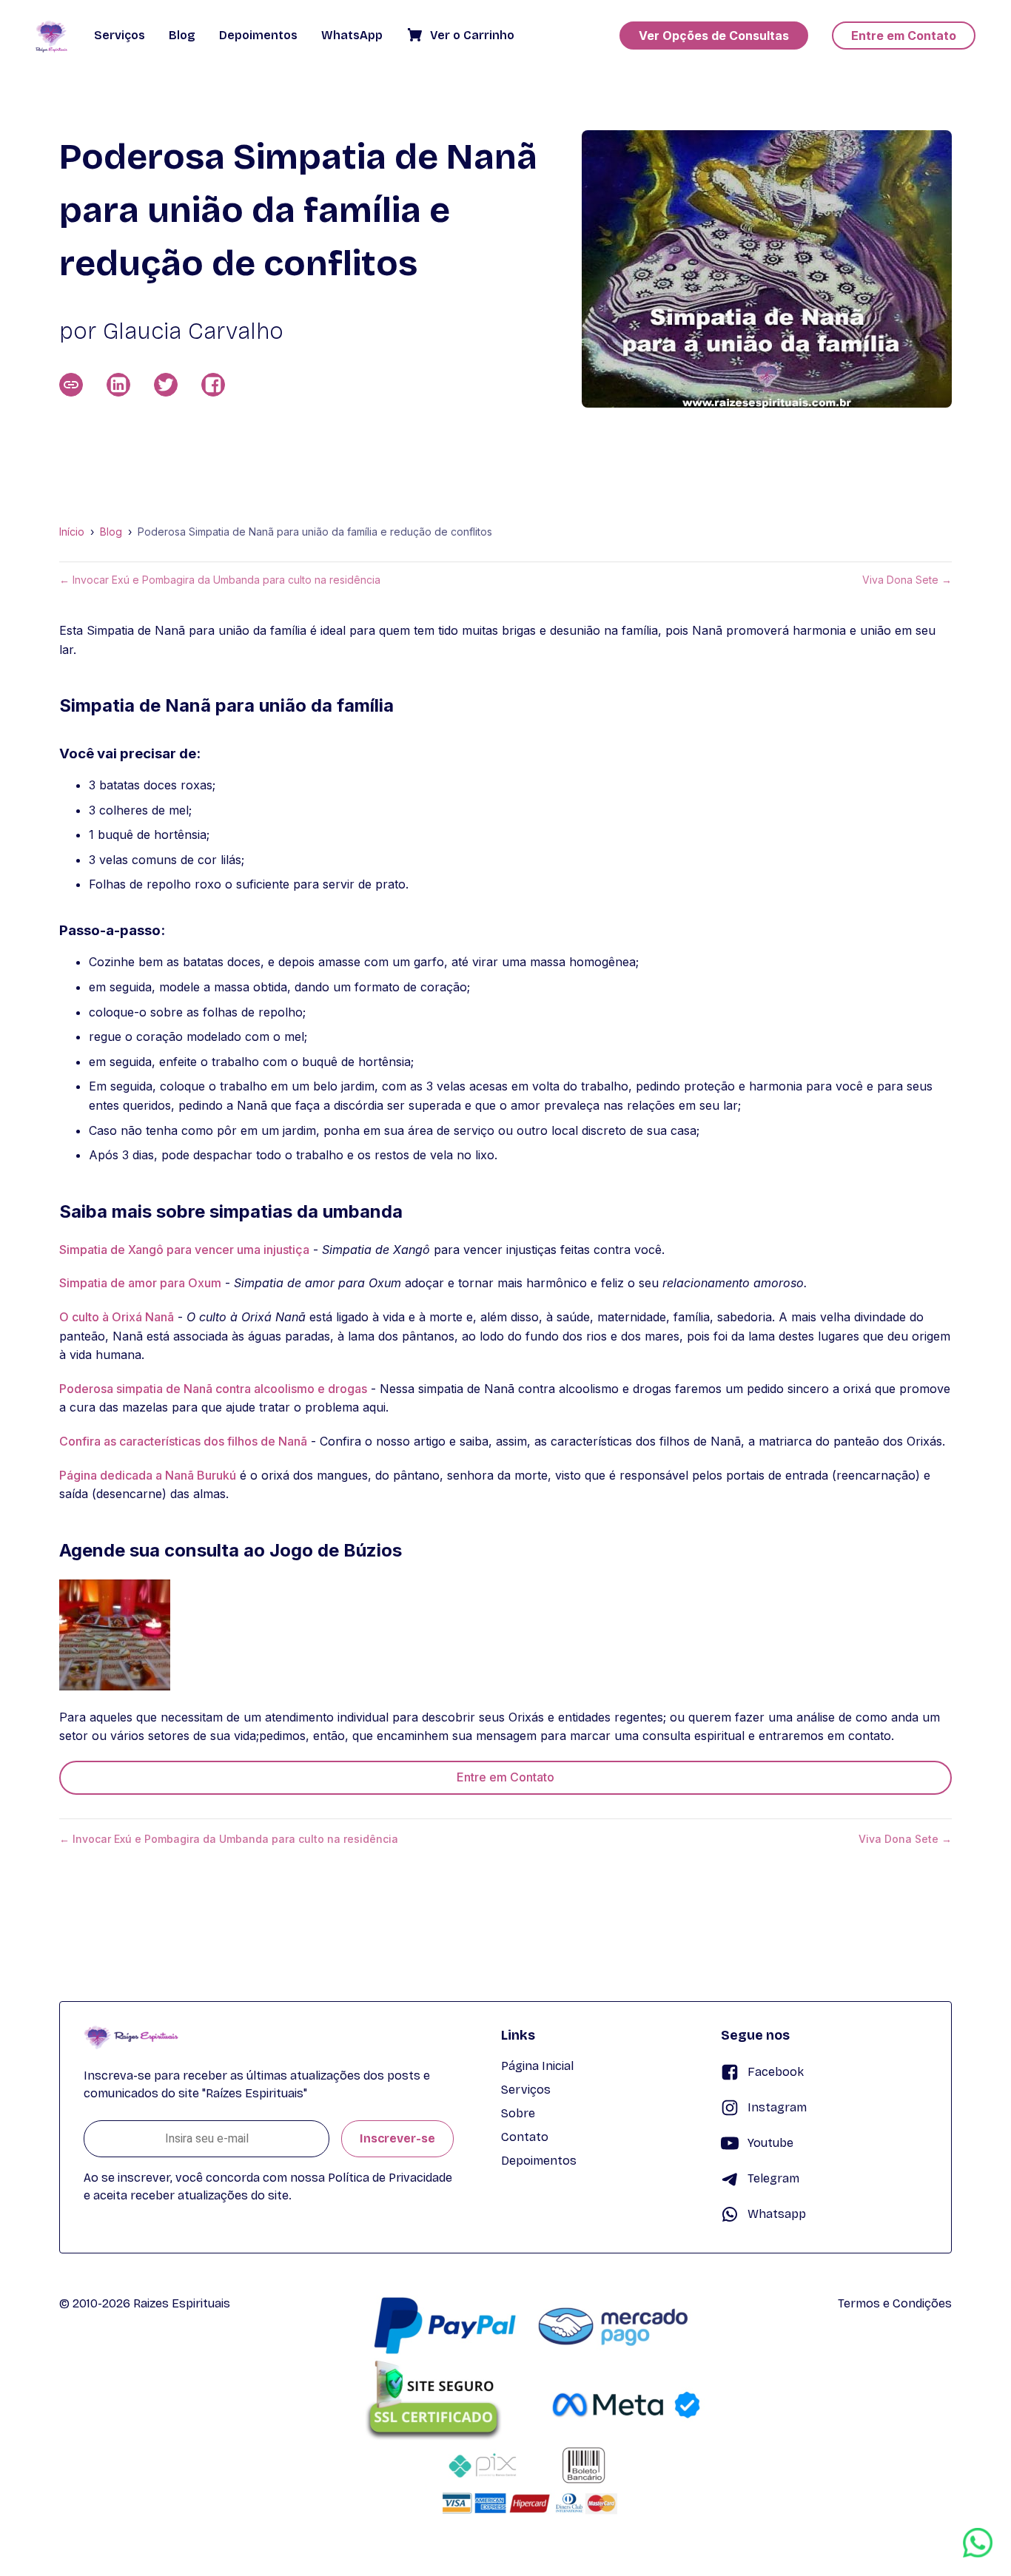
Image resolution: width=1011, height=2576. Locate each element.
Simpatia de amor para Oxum (140, 1283)
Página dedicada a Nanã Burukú (148, 1475)
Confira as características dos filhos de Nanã (183, 1441)
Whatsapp (777, 2214)
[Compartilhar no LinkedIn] (118, 385)
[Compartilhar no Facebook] (213, 385)
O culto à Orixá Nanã (117, 1317)
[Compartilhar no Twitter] (166, 385)
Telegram (773, 2178)
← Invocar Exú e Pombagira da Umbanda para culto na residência (220, 580)
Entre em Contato (505, 1777)
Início (72, 532)
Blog (111, 532)
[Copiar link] (71, 385)
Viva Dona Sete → (907, 580)
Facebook (776, 2072)
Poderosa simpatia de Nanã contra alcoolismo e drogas (213, 1389)
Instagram (777, 2107)
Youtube (770, 2143)
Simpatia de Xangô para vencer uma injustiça (184, 1250)
